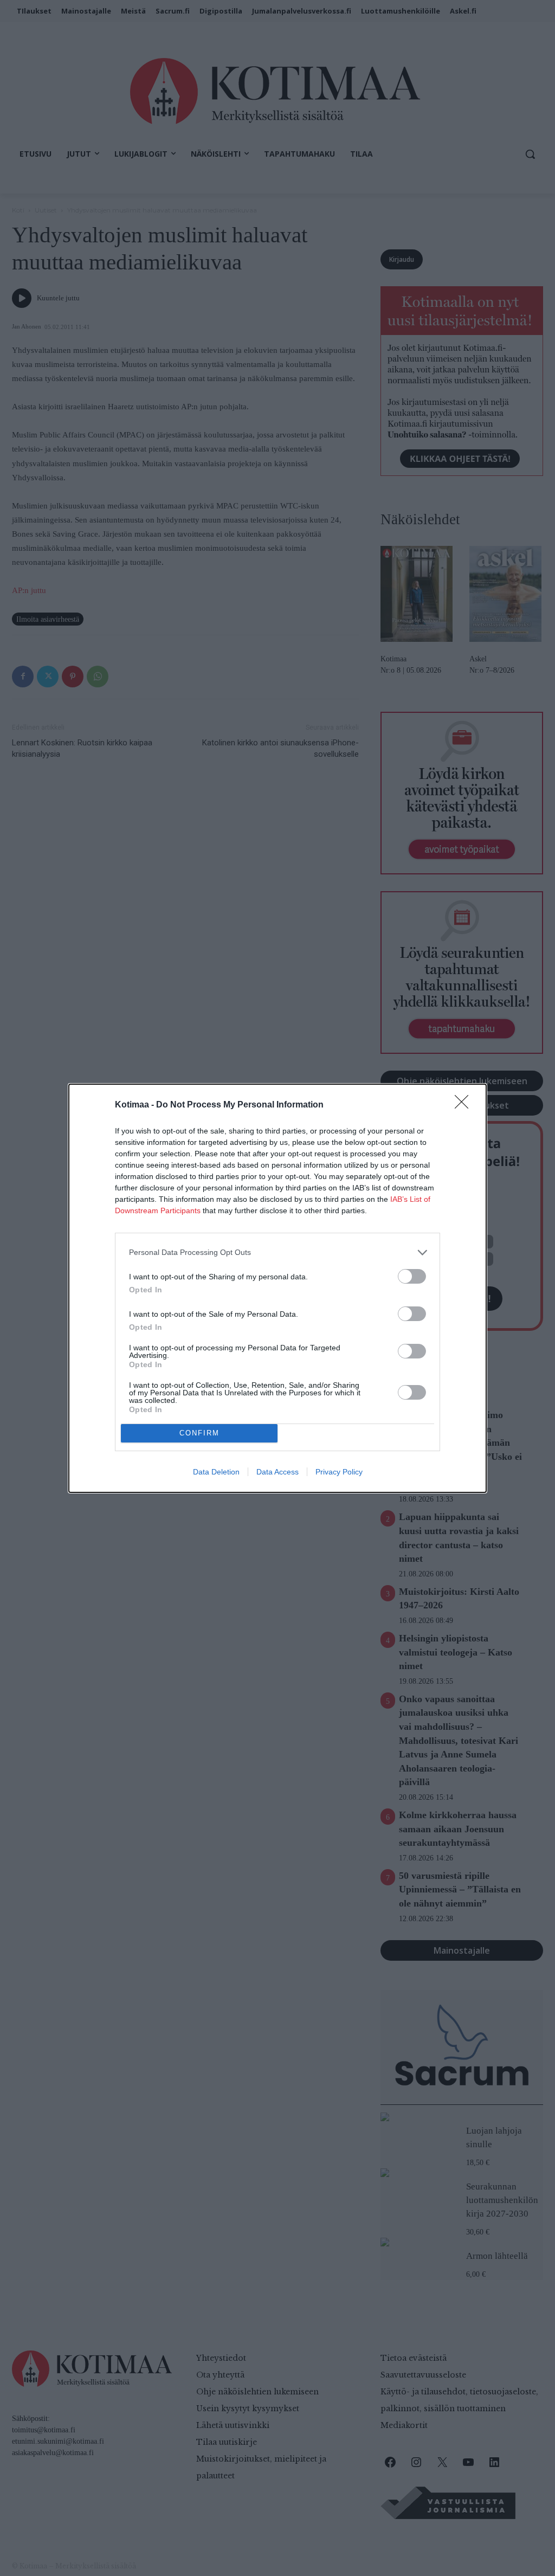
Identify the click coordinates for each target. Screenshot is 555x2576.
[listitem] (277, 1252)
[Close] (465, 1105)
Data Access (277, 1472)
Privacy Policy (339, 1472)
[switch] (412, 1276)
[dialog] (277, 1288)
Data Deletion (216, 1472)
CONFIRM (199, 1433)
